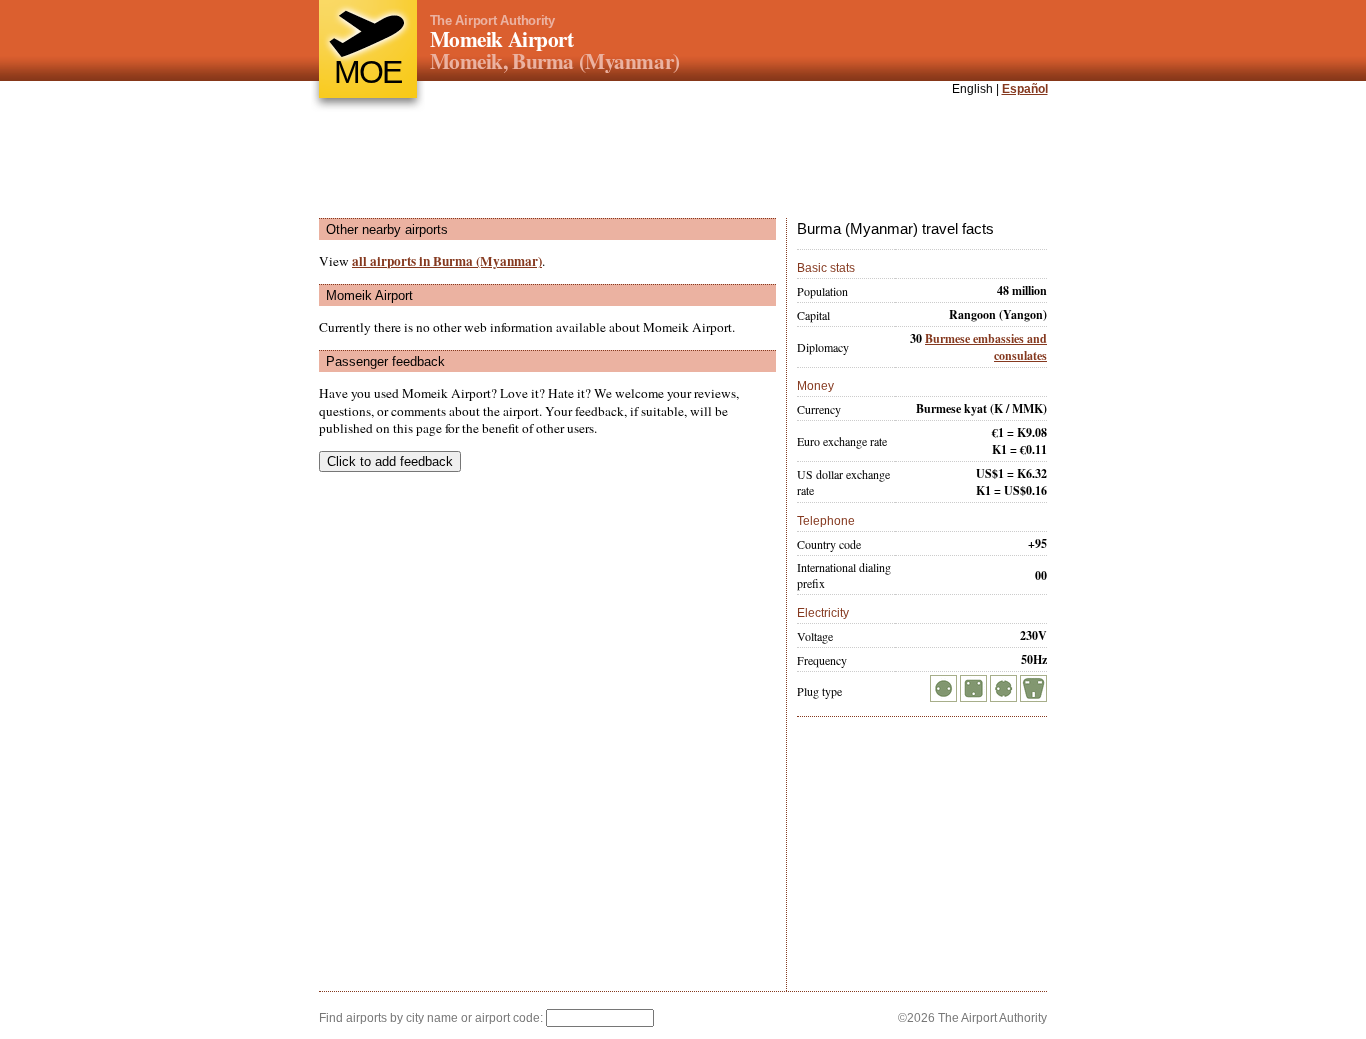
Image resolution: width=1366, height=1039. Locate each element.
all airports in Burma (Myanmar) (447, 261)
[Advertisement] (683, 159)
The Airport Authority (492, 20)
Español (1025, 89)
